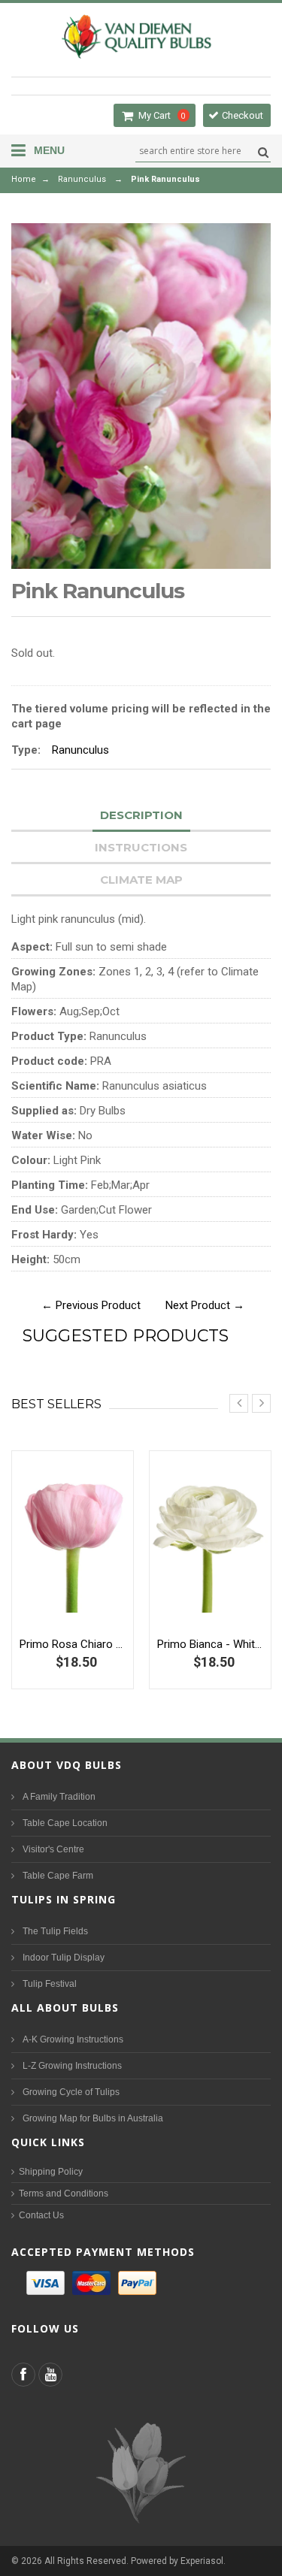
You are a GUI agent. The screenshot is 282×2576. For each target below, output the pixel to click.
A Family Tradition (59, 1797)
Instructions (141, 847)
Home (24, 179)
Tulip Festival (50, 1984)
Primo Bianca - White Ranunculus (210, 1644)
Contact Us (41, 2215)
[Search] (261, 152)
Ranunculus (82, 179)
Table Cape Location (65, 1823)
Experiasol (202, 2561)
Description (141, 815)
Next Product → (205, 1305)
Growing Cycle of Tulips (71, 2092)
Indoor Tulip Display (64, 1958)
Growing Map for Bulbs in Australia (93, 2118)
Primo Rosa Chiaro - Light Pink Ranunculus (73, 1644)
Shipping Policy (51, 2172)
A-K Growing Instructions (73, 2039)
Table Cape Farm (58, 1876)
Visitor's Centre (53, 1849)
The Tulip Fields (55, 1931)
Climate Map (141, 880)
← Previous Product (91, 1305)
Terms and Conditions (64, 2194)
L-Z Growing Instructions (72, 2066)
